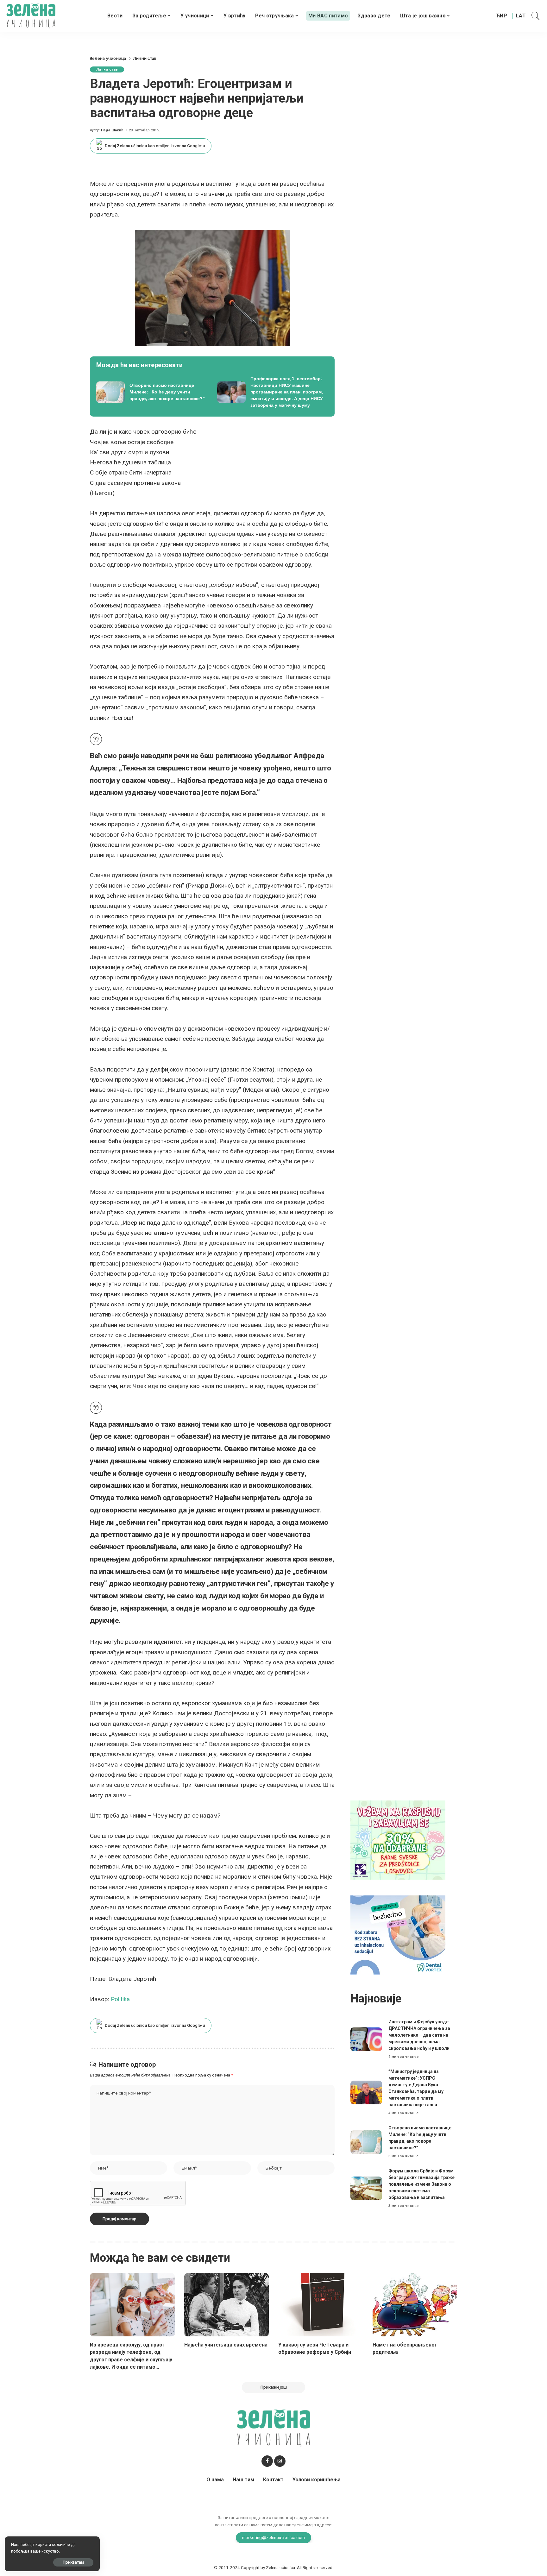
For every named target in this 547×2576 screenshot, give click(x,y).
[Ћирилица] (502, 16)
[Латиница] (521, 16)
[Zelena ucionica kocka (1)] (398, 1840)
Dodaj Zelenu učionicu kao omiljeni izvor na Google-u (155, 146)
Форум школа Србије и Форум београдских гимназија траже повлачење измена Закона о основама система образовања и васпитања (421, 2184)
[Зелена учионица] (31, 16)
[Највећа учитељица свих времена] (227, 2305)
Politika (120, 1999)
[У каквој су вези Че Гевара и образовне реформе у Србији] (321, 2305)
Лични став (107, 69)
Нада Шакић (112, 130)
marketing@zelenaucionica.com (274, 2537)
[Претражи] (536, 16)
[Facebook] (267, 2461)
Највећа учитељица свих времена (226, 2345)
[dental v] (398, 1935)
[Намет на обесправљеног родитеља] (415, 2305)
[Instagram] (280, 2461)
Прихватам (73, 2562)
